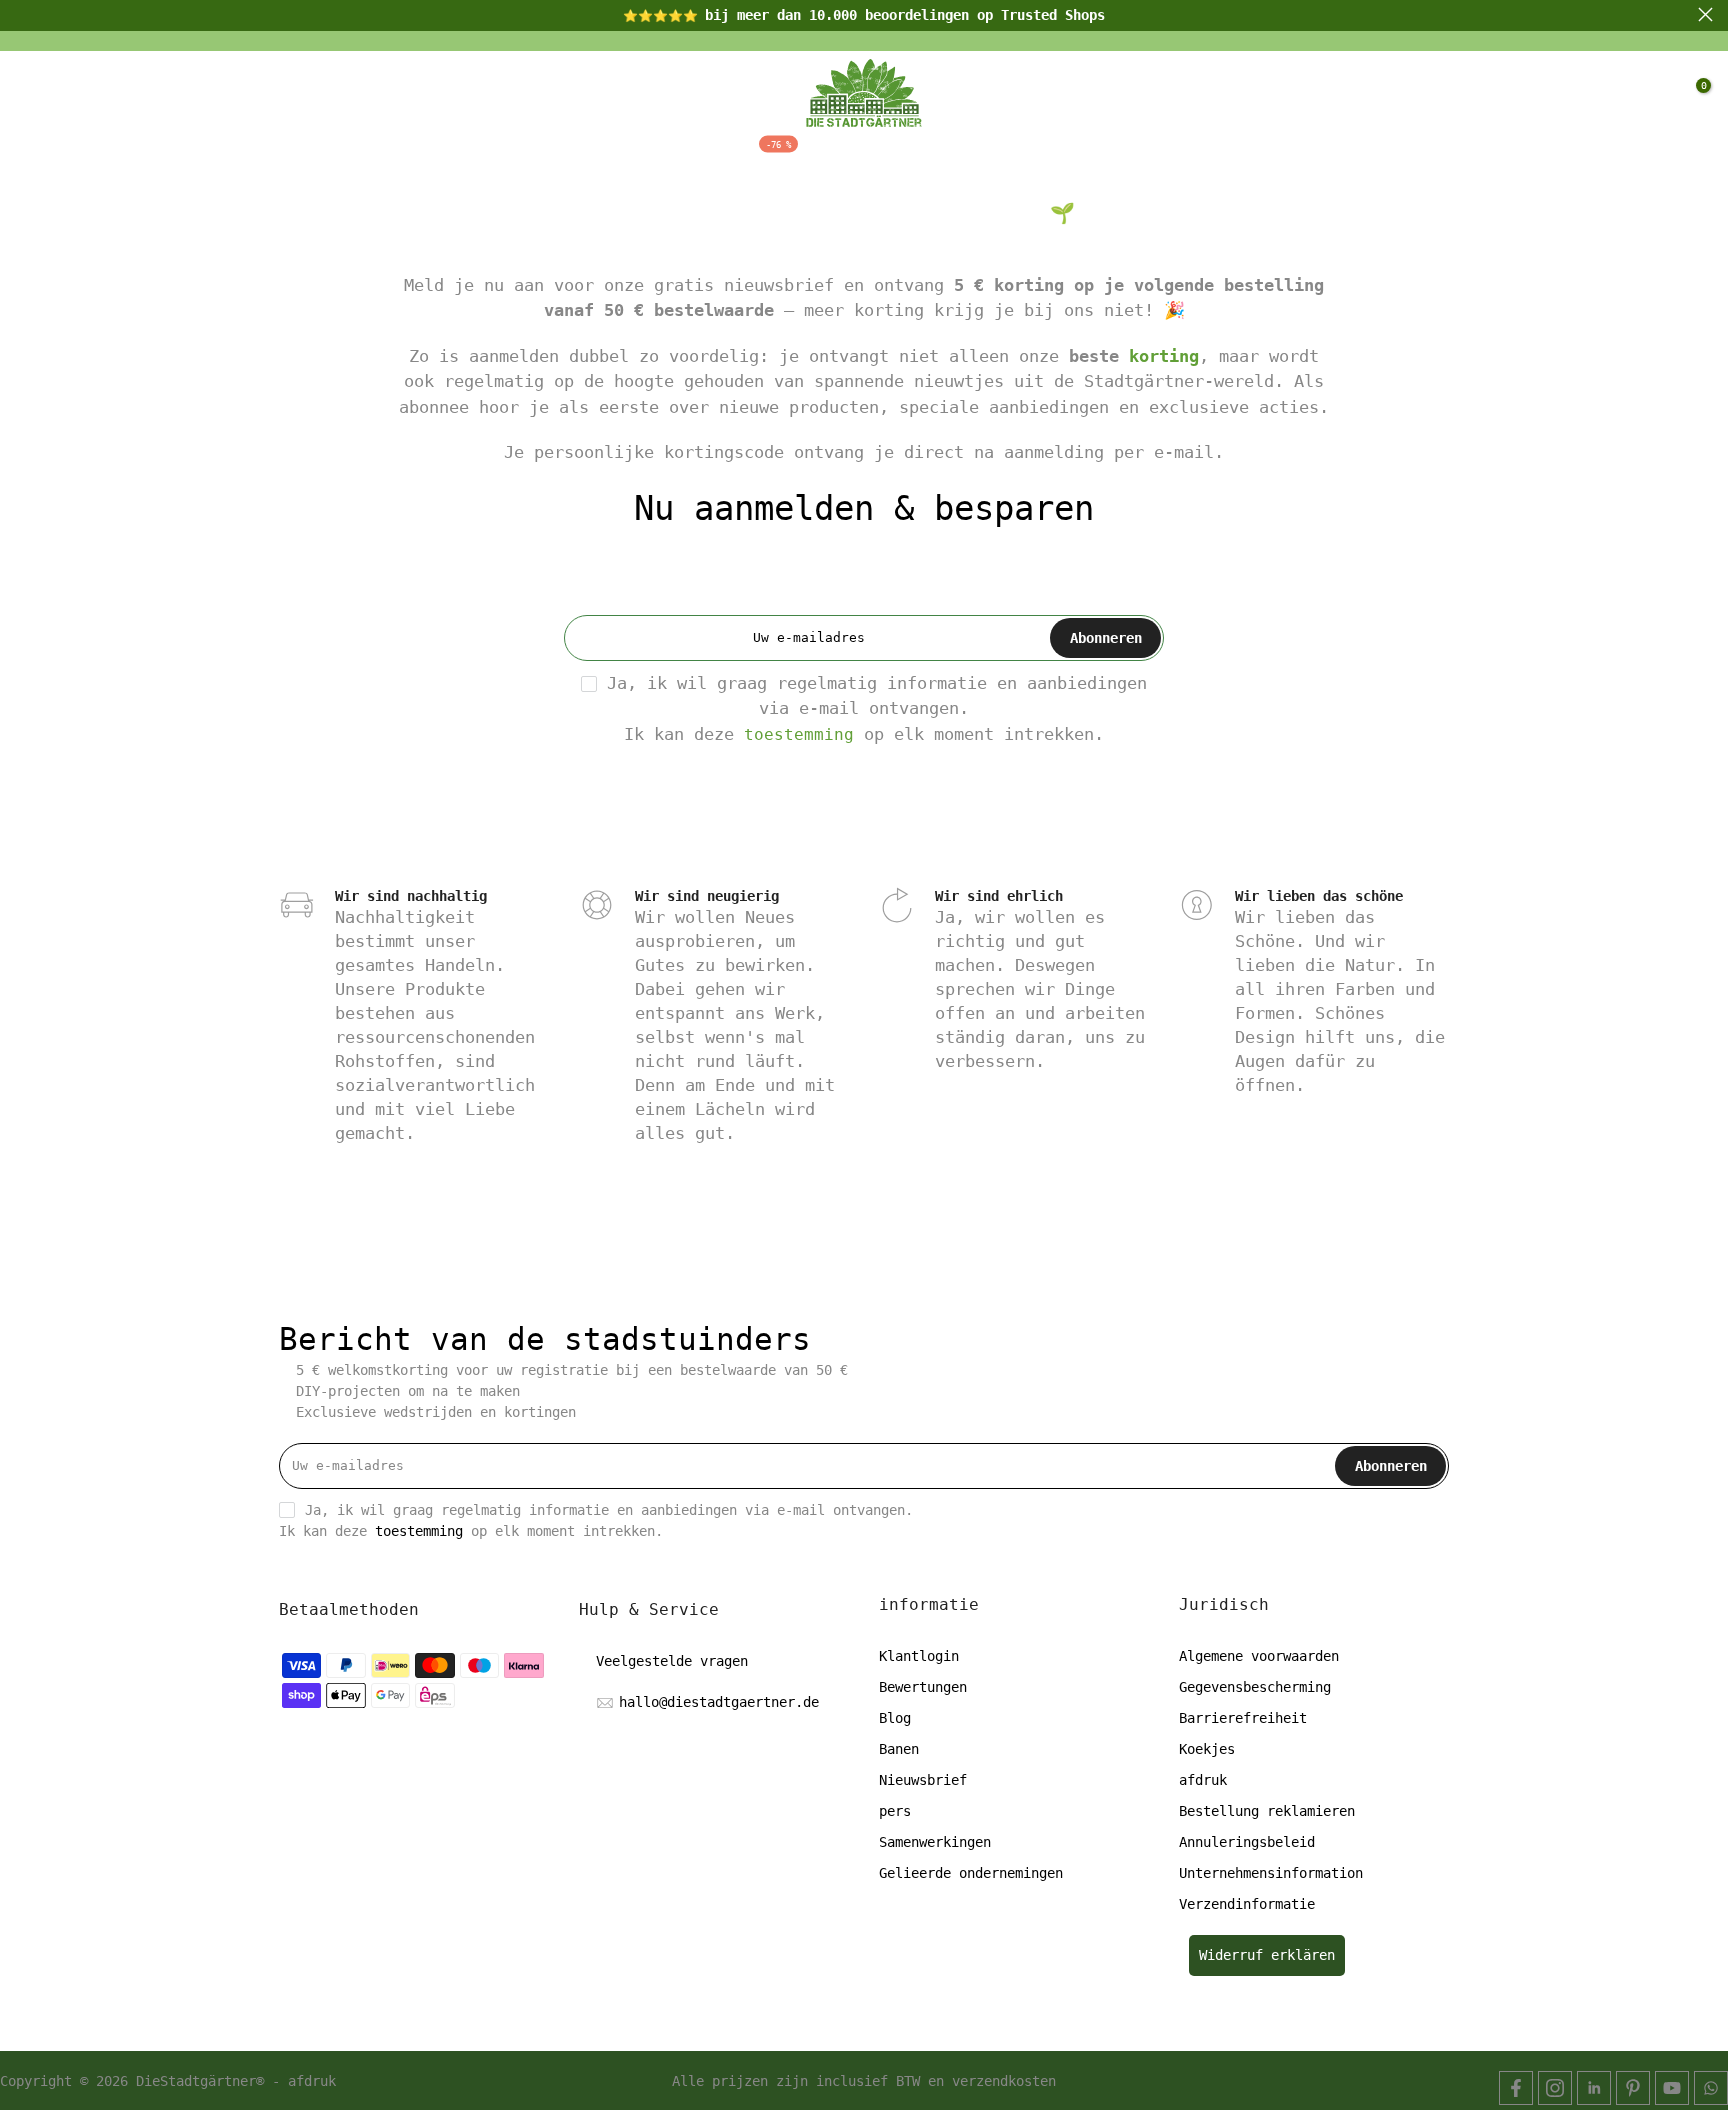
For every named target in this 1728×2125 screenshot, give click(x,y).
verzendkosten (1004, 2081)
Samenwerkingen (935, 1842)
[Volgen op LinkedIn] (1594, 2088)
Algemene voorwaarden (1259, 1656)
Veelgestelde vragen (672, 1661)
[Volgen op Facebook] (1516, 2088)
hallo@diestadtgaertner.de (719, 1702)
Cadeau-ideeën (578, 158)
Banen (899, 1749)
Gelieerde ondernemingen (971, 1873)
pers (895, 1811)
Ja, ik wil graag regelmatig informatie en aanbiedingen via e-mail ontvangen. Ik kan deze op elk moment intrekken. (877, 708)
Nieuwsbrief (923, 1780)
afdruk (1203, 1780)
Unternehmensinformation (1271, 1873)
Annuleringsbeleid (1247, 1842)
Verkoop (741, 156)
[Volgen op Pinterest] (1633, 2088)
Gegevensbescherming (1255, 1687)
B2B (1042, 158)
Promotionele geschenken (1233, 158)
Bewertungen (923, 1687)
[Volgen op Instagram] (1555, 2088)
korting (1164, 356)
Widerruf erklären (1267, 1955)
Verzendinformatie (1247, 1904)
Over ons (858, 158)
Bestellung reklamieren (1267, 1811)
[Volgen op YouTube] (1672, 2088)
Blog (965, 158)
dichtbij (22, 14)
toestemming (799, 734)
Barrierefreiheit (1243, 1718)
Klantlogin (919, 1656)
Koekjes (1207, 1749)
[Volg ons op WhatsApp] (1711, 2088)
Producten (411, 158)
